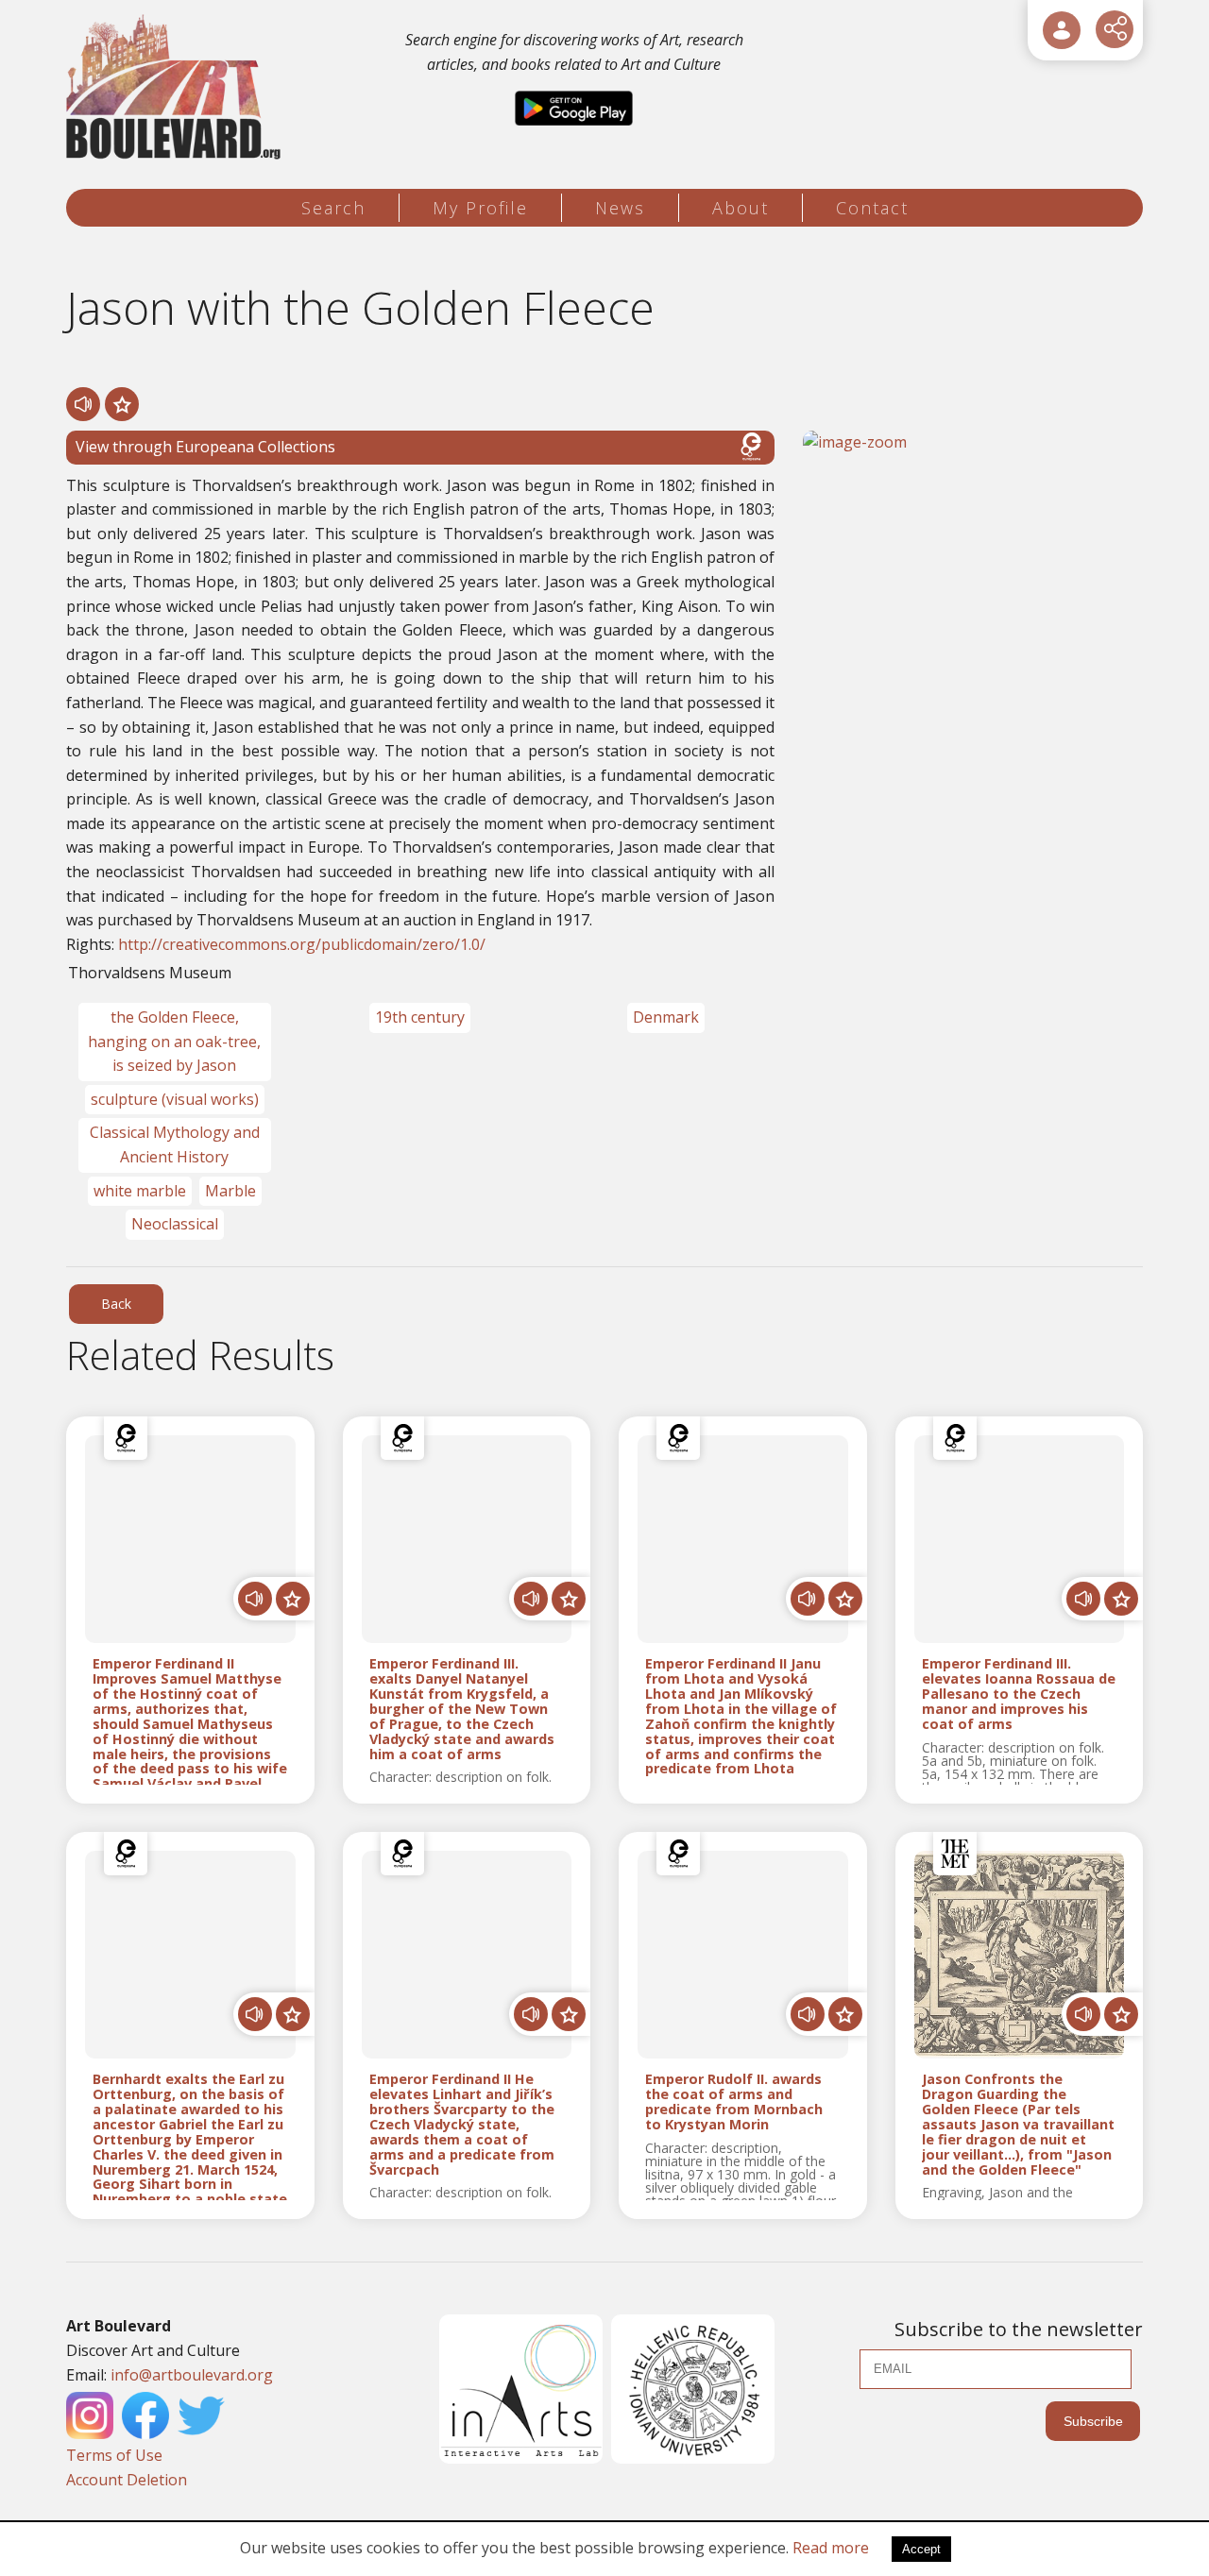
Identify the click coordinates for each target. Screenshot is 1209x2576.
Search (333, 208)
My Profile (480, 208)
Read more (831, 2548)
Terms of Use (114, 2455)
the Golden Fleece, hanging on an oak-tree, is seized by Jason (174, 1041)
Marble (230, 1191)
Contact (872, 208)
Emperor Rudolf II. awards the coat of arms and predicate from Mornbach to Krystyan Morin (734, 2101)
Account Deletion (127, 2480)
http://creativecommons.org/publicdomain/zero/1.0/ (302, 944)
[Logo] (176, 87)
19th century (420, 1017)
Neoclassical (175, 1224)
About (741, 208)
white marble (140, 1191)
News (620, 208)
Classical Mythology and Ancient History (175, 1144)
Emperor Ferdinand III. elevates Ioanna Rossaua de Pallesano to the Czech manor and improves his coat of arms (1019, 1694)
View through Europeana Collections (205, 447)
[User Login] (1062, 30)
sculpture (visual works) (175, 1099)
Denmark (666, 1017)
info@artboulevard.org (192, 2375)
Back (116, 1304)
